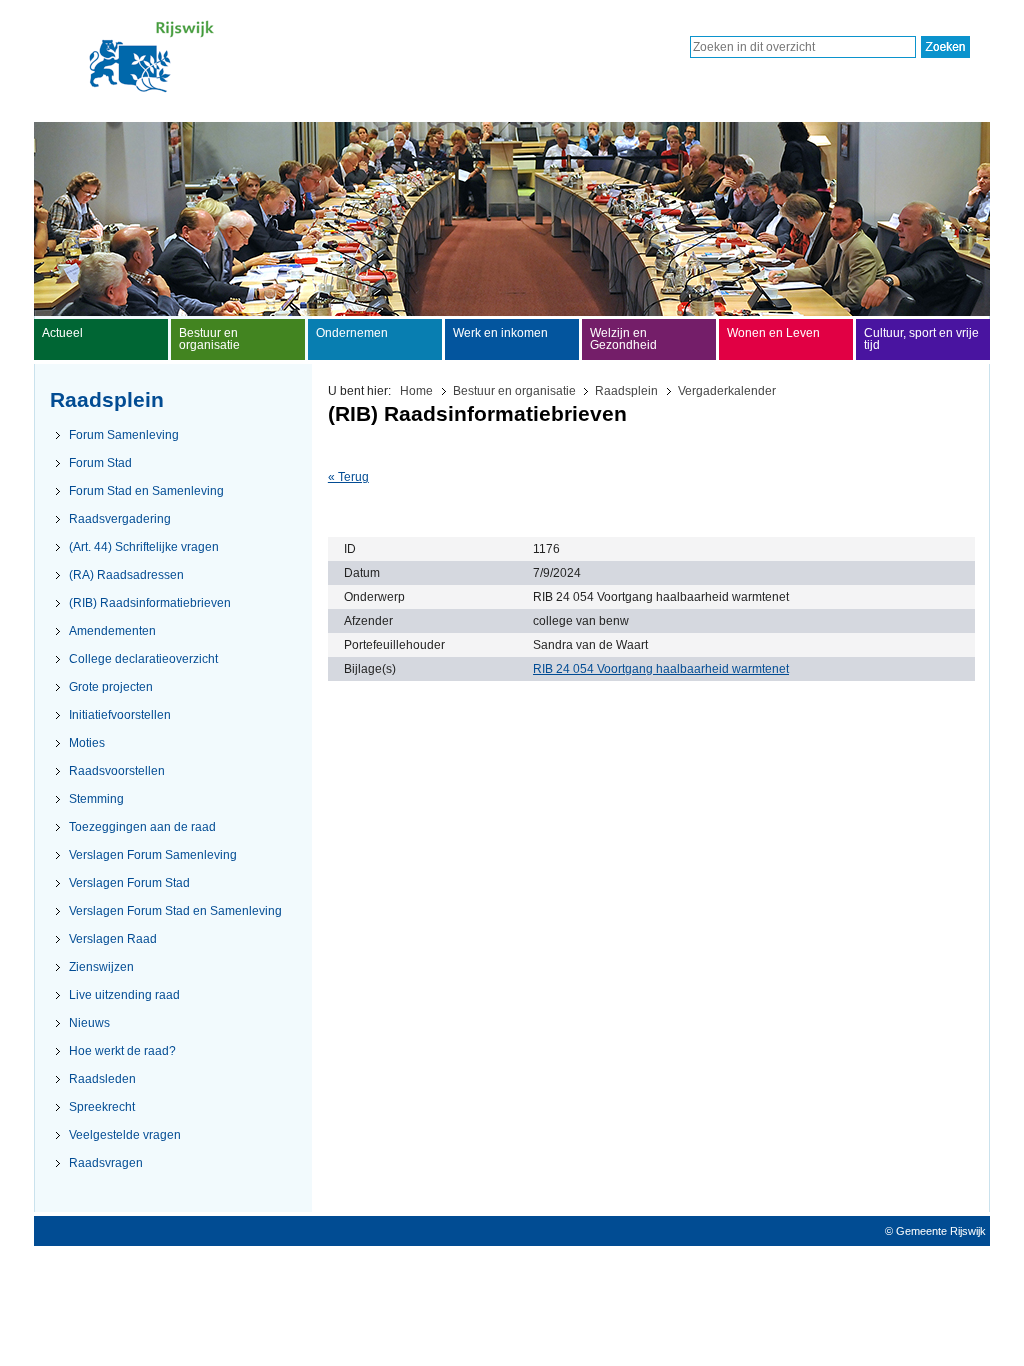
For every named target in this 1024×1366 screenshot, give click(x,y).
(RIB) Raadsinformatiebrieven (150, 603)
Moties (87, 743)
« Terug (348, 477)
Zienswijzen (101, 967)
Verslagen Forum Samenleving (153, 855)
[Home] (151, 89)
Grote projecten (111, 687)
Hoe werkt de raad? (122, 1051)
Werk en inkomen (500, 333)
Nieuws (89, 1023)
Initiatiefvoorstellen (120, 715)
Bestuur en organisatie (514, 391)
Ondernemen (352, 333)
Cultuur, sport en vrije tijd (921, 339)
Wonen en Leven (773, 333)
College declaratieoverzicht (143, 659)
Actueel (62, 333)
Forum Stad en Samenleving (146, 491)
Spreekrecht (102, 1107)
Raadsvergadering (120, 519)
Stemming (96, 799)
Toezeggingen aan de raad (142, 827)
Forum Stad (100, 463)
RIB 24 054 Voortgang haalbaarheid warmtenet (661, 669)
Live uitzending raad (124, 995)
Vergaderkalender (727, 391)
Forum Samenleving (124, 435)
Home (416, 391)
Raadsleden (102, 1079)
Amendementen (112, 631)
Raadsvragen (106, 1163)
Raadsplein (626, 391)
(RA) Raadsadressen (126, 575)
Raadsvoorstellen (117, 771)
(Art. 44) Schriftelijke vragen (144, 547)
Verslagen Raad (113, 939)
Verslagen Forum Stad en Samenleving (175, 911)
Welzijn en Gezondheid (623, 339)
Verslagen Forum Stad (129, 883)
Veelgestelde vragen (125, 1135)
